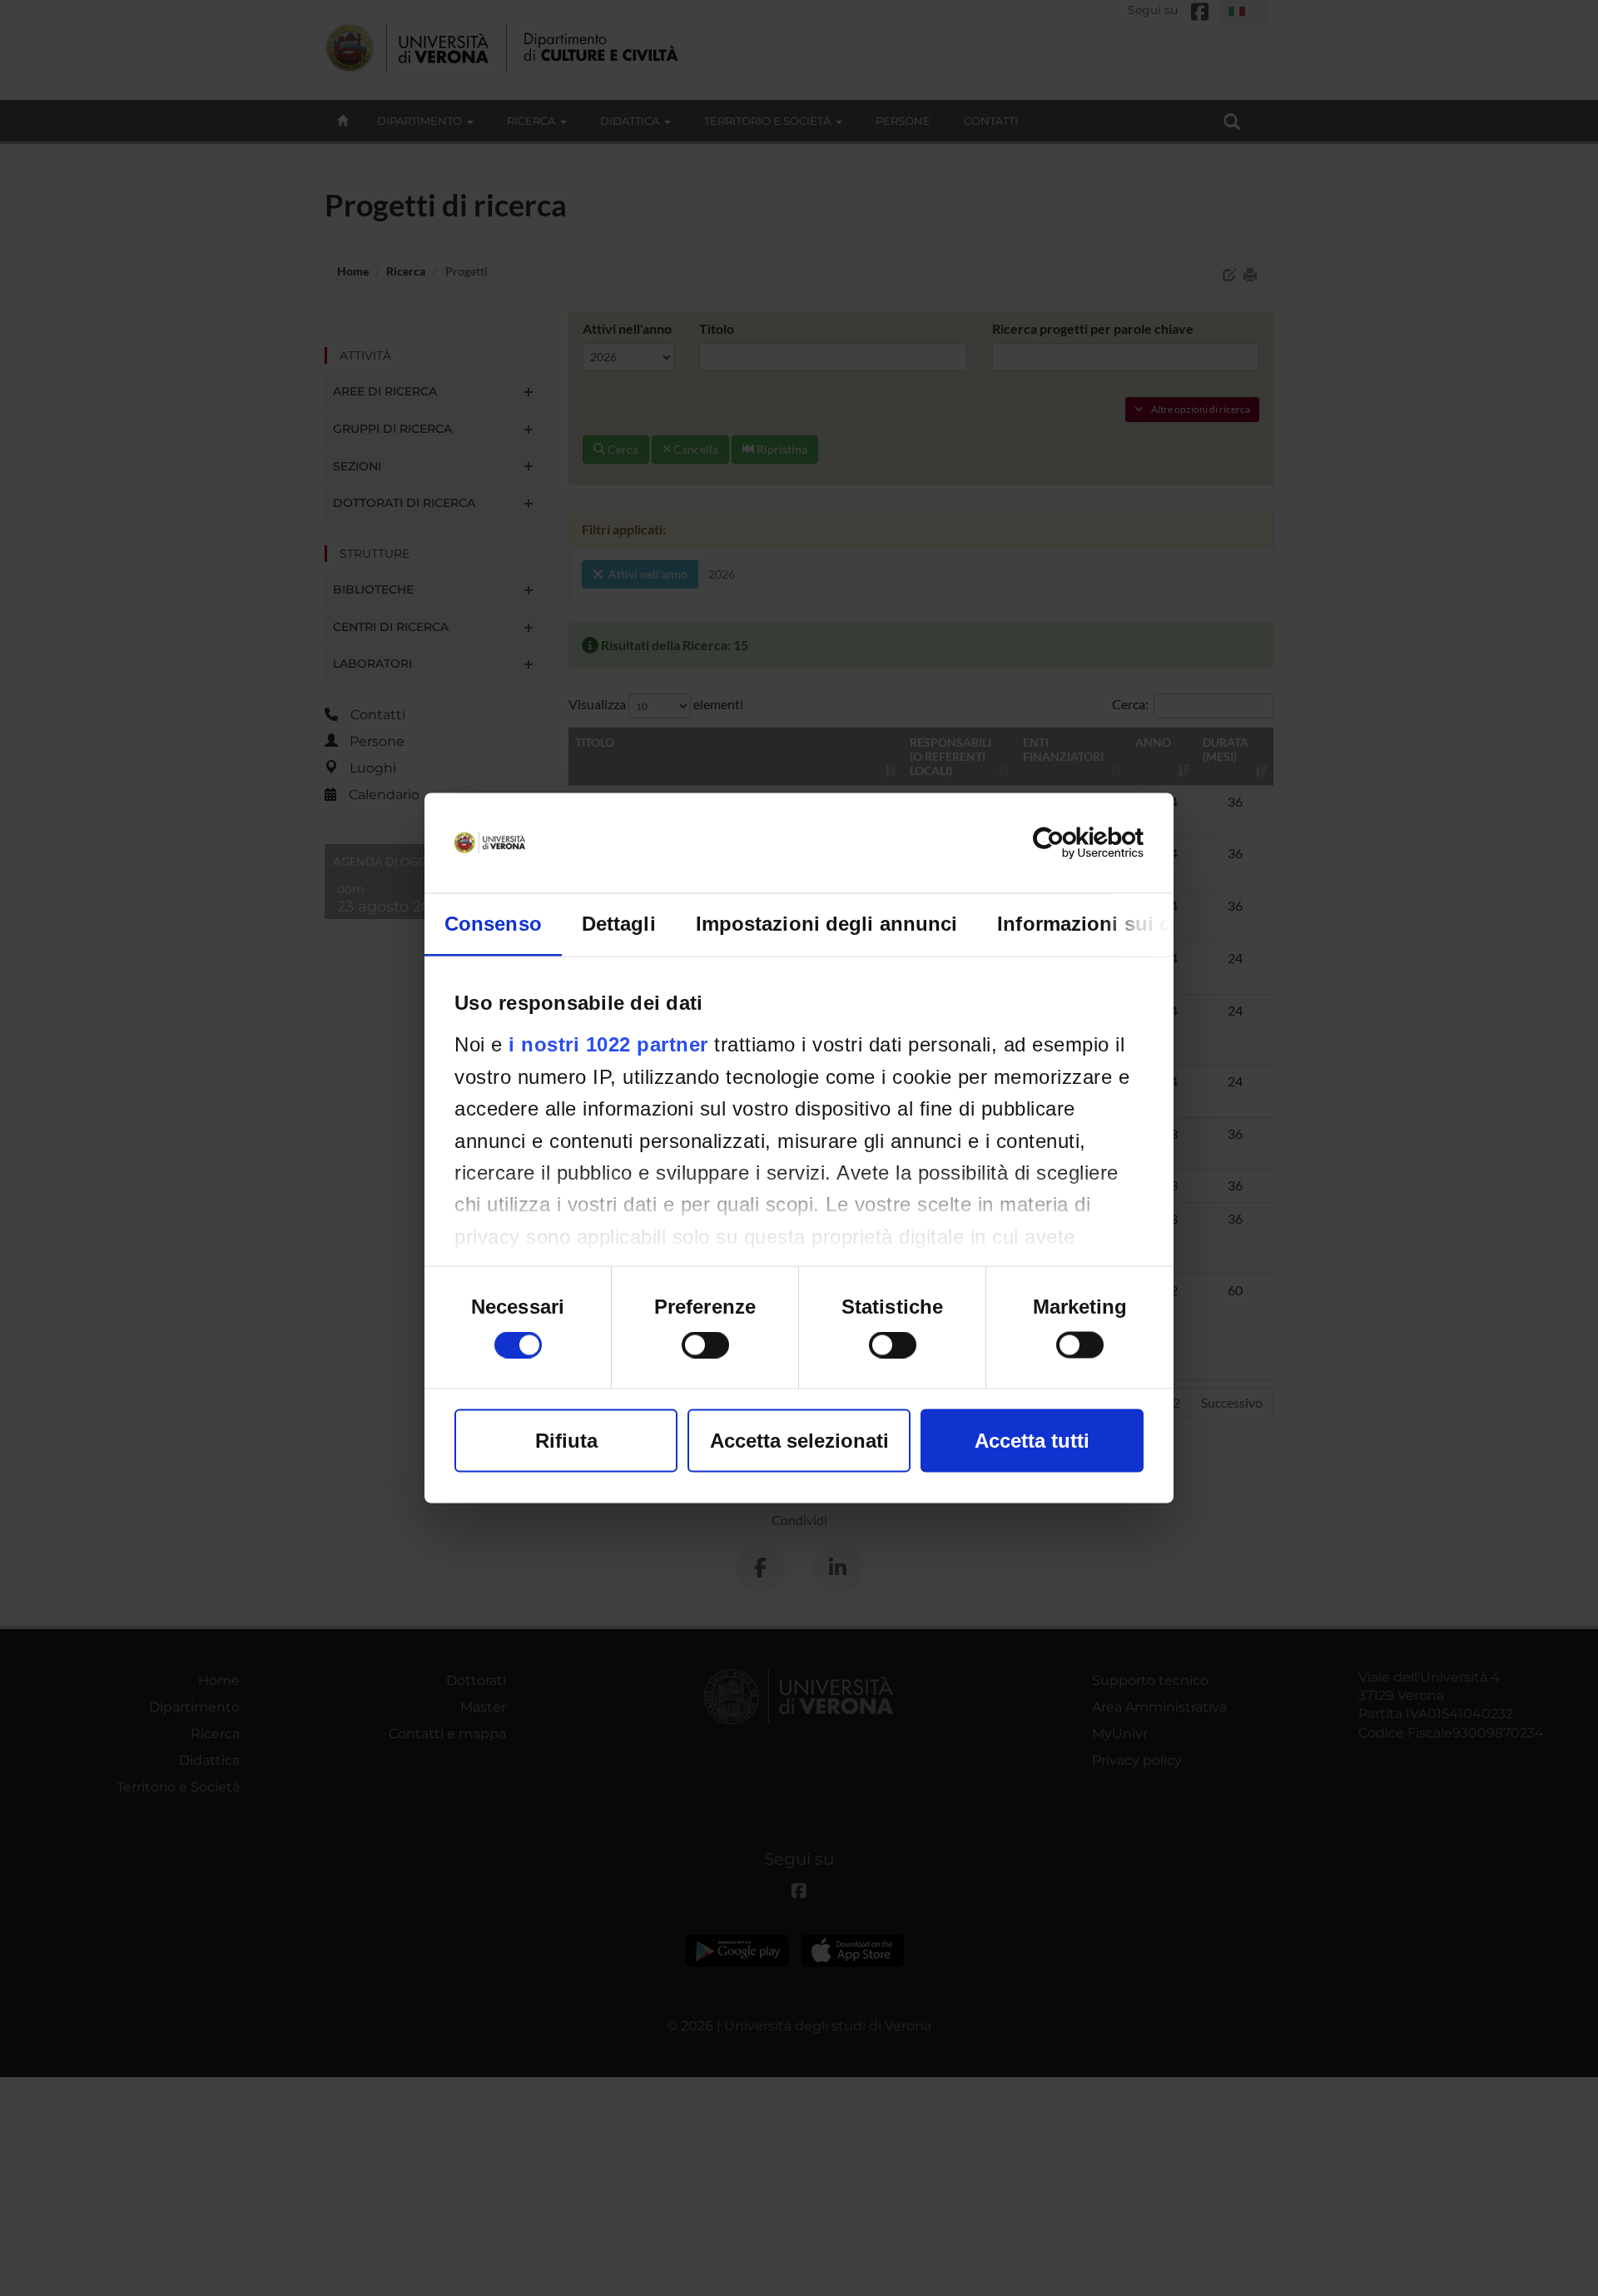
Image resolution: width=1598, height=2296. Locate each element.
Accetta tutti (1032, 1441)
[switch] (705, 1345)
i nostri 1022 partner (608, 1044)
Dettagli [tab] (619, 924)
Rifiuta (566, 1441)
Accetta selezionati (799, 1441)
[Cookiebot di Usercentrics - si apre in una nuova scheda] (1071, 843)
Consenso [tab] (493, 924)
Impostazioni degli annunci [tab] (827, 924)
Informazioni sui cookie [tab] (1110, 924)
